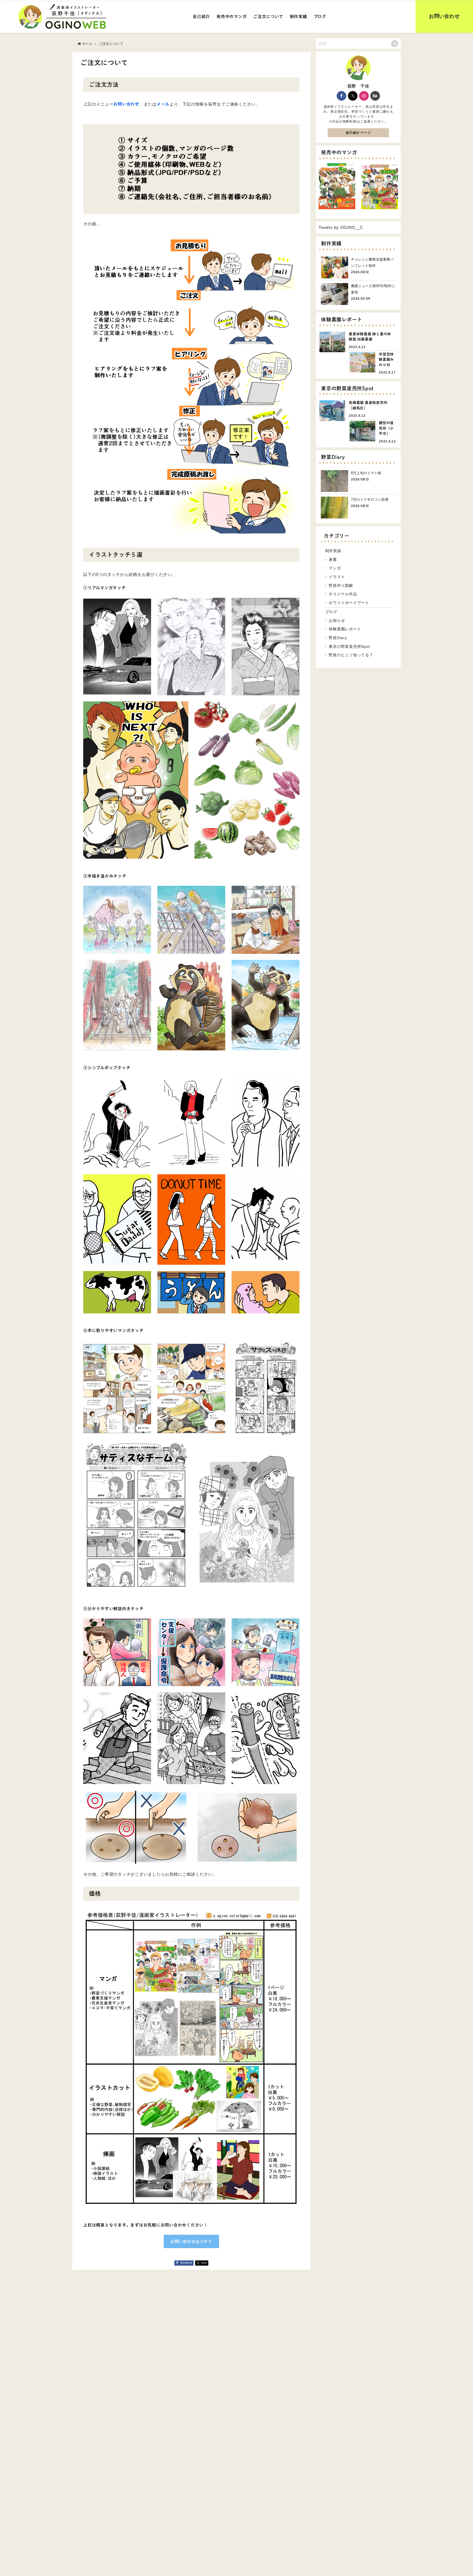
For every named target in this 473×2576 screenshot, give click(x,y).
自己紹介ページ (358, 133)
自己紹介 (201, 17)
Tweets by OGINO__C (341, 227)
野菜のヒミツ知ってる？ (351, 655)
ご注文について (268, 17)
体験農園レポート (345, 629)
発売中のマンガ (232, 17)
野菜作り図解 (341, 585)
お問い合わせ (444, 16)
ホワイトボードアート (349, 603)
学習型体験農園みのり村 (386, 360)
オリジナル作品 (343, 594)
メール (163, 104)
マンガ (335, 568)
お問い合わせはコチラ (191, 2241)
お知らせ (337, 620)
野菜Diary (338, 638)
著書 (333, 560)
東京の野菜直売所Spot (349, 646)
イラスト (337, 577)
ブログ (320, 17)
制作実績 (298, 17)
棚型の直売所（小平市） (386, 428)
